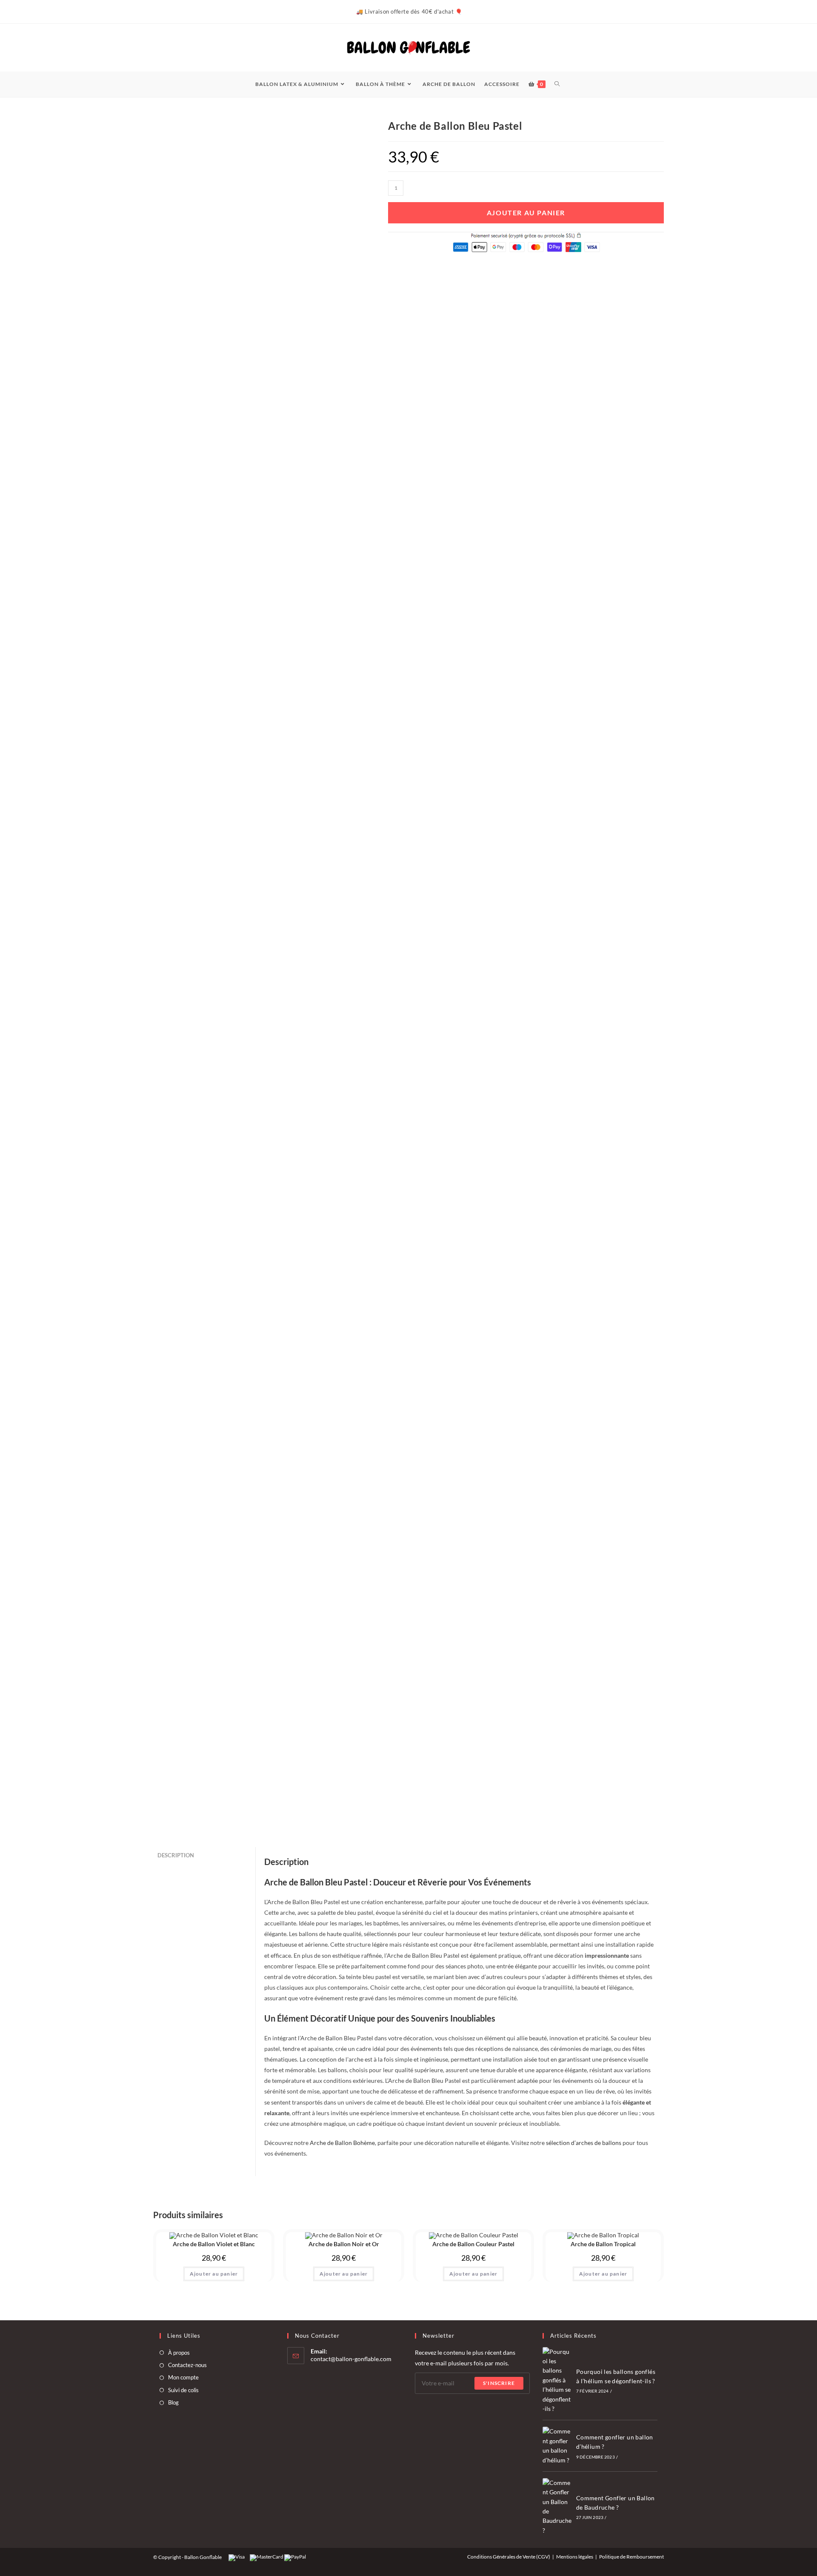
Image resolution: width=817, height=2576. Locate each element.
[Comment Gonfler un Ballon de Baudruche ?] (557, 2507)
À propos (179, 2353)
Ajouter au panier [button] (214, 2274)
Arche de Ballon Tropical (603, 2244)
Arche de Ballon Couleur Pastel (473, 2244)
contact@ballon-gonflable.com (351, 2359)
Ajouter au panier (526, 213)
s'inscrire (499, 2383)
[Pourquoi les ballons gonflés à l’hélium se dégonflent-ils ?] (557, 2380)
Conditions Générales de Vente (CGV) (509, 2557)
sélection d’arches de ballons (584, 2143)
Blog (173, 2402)
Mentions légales (575, 2557)
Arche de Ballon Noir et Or (344, 2244)
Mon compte (183, 2377)
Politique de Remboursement (631, 2557)
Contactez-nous (187, 2365)
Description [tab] (176, 1855)
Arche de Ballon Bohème (342, 2143)
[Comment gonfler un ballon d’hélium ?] (557, 2446)
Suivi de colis (183, 2390)
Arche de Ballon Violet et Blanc (214, 2244)
